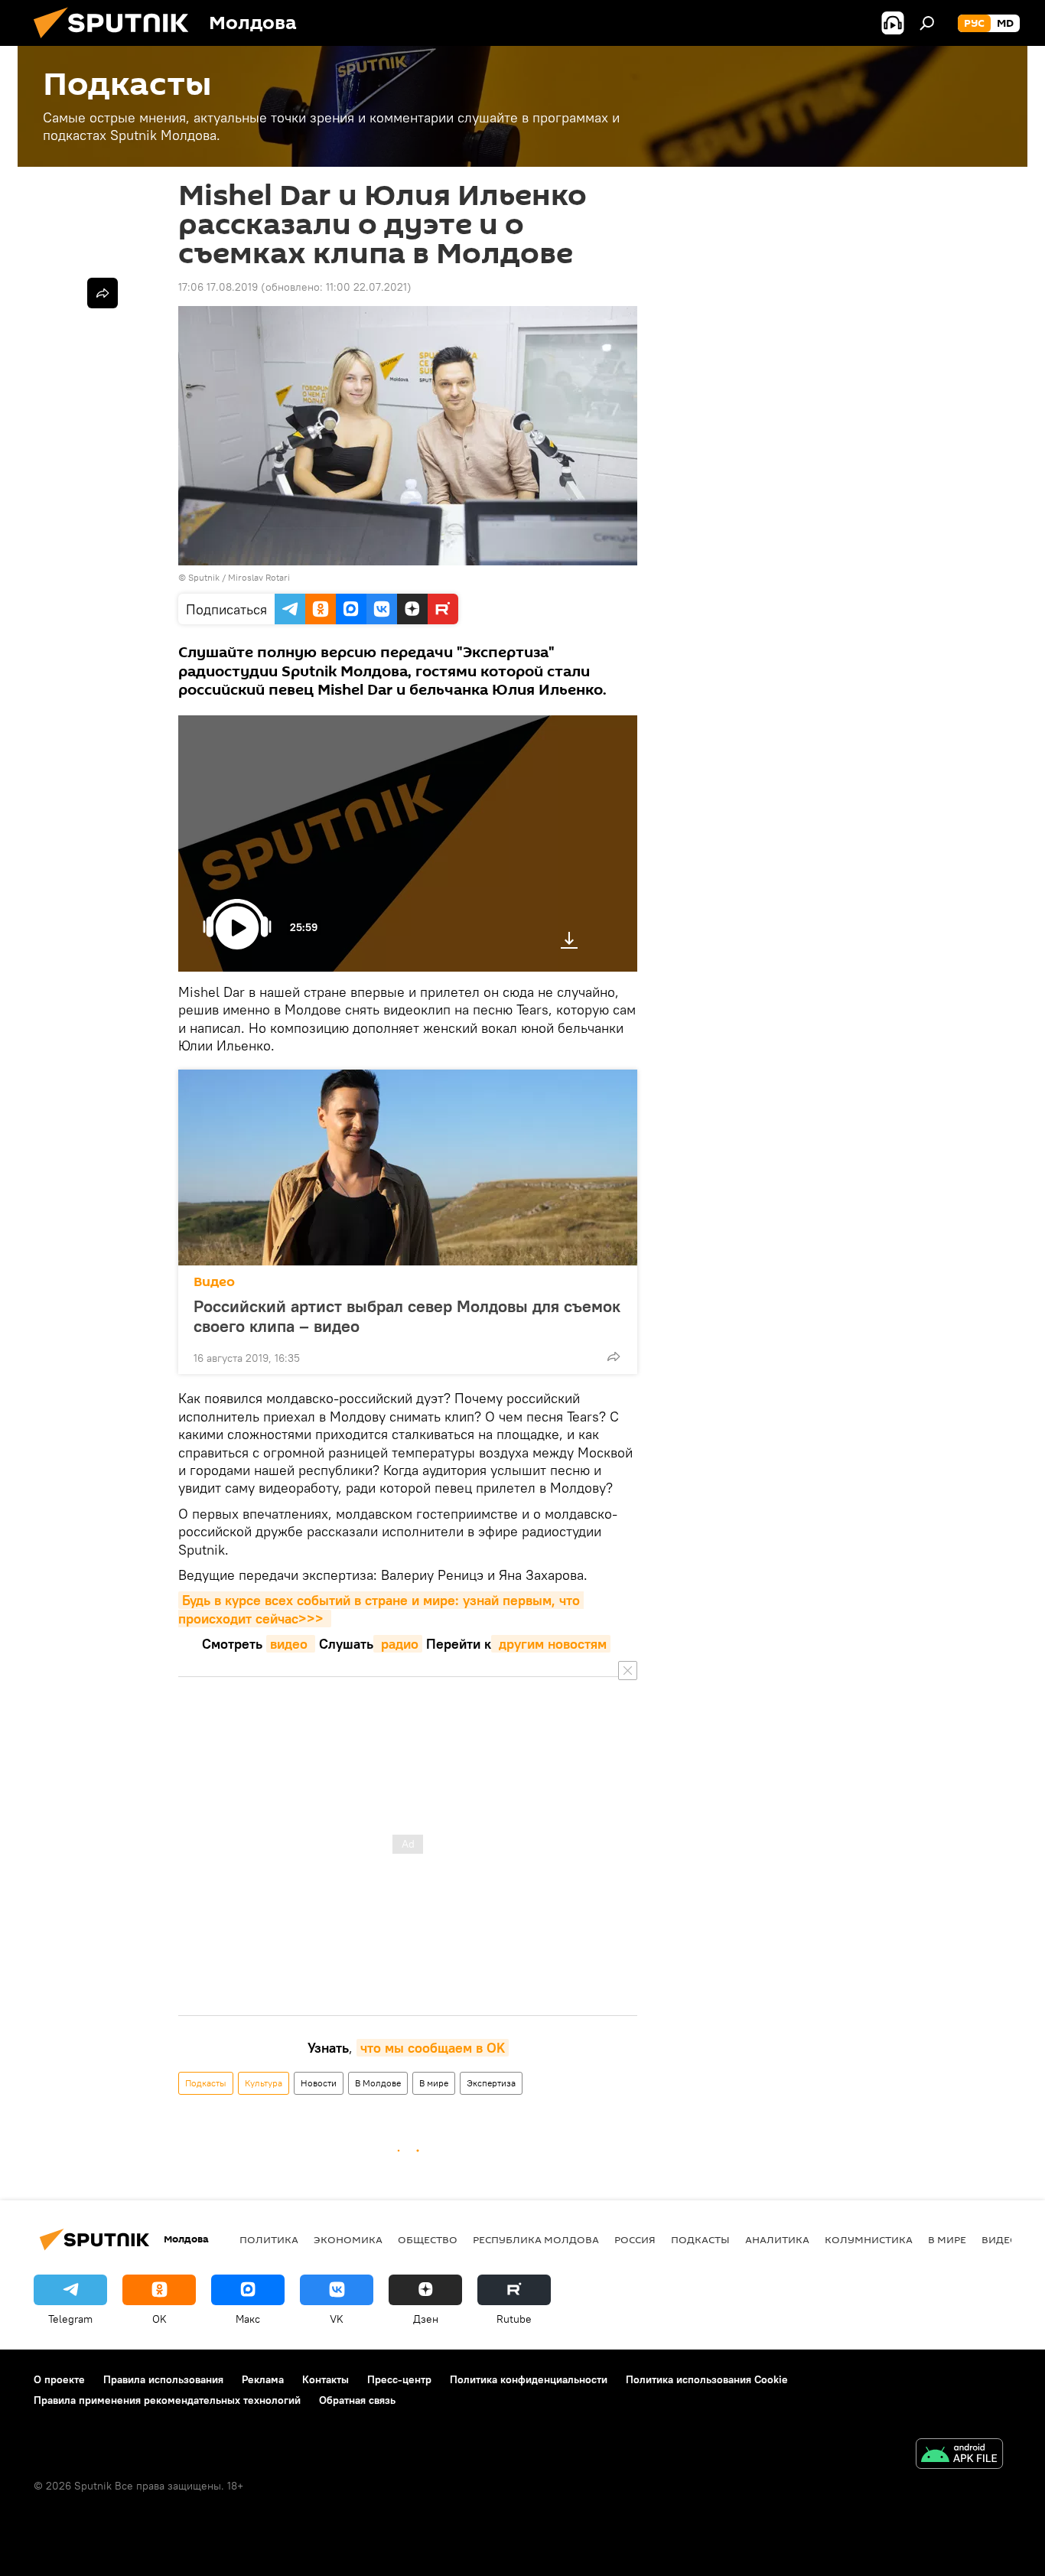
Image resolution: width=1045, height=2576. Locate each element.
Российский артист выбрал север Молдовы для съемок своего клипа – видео (407, 1316)
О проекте (59, 2379)
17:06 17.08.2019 (218, 287)
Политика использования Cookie (707, 2379)
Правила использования (163, 2379)
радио (398, 1644)
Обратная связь (357, 2400)
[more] (614, 1356)
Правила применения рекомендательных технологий (167, 2400)
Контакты (326, 2379)
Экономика (348, 2239)
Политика (269, 2239)
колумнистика (869, 2239)
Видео (214, 1282)
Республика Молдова (536, 2239)
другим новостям (551, 1644)
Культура (264, 2083)
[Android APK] (959, 2456)
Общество (428, 2239)
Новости (319, 2083)
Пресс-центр (399, 2379)
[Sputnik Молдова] (117, 42)
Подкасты (206, 2083)
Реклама (263, 2379)
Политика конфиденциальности (529, 2379)
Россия (635, 2239)
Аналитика (777, 2239)
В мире (434, 2083)
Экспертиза (491, 2083)
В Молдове (378, 2083)
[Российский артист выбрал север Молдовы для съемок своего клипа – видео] (408, 1168)
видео (291, 1644)
